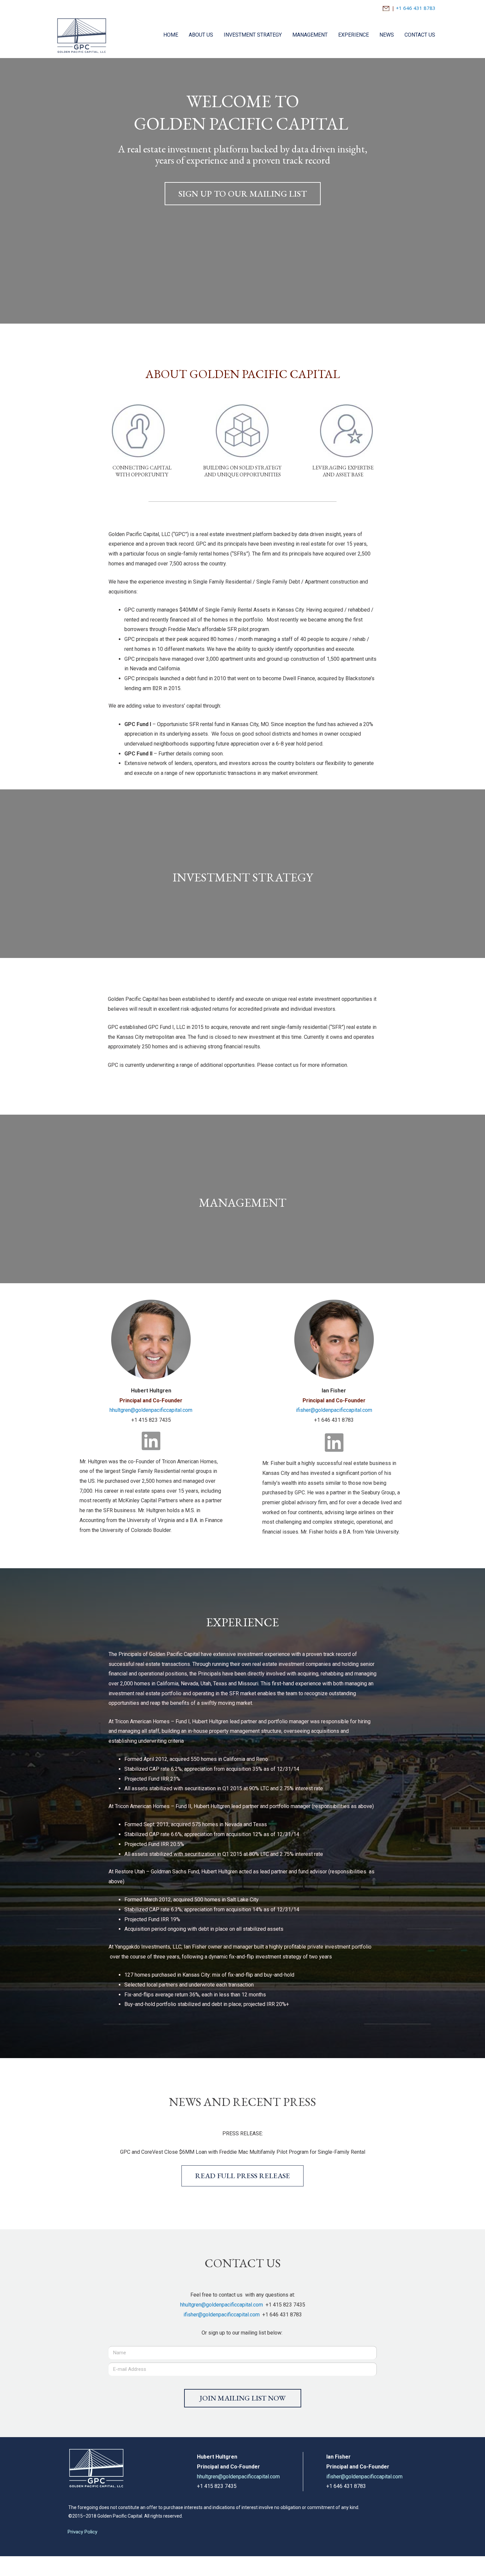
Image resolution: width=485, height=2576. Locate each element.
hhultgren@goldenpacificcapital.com (151, 1410)
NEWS (387, 35)
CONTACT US (420, 35)
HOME (171, 35)
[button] (243, 194)
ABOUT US (201, 35)
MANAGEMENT (310, 35)
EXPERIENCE (354, 35)
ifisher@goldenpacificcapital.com (334, 1410)
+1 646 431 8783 (416, 8)
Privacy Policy (82, 2532)
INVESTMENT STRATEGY (253, 35)
